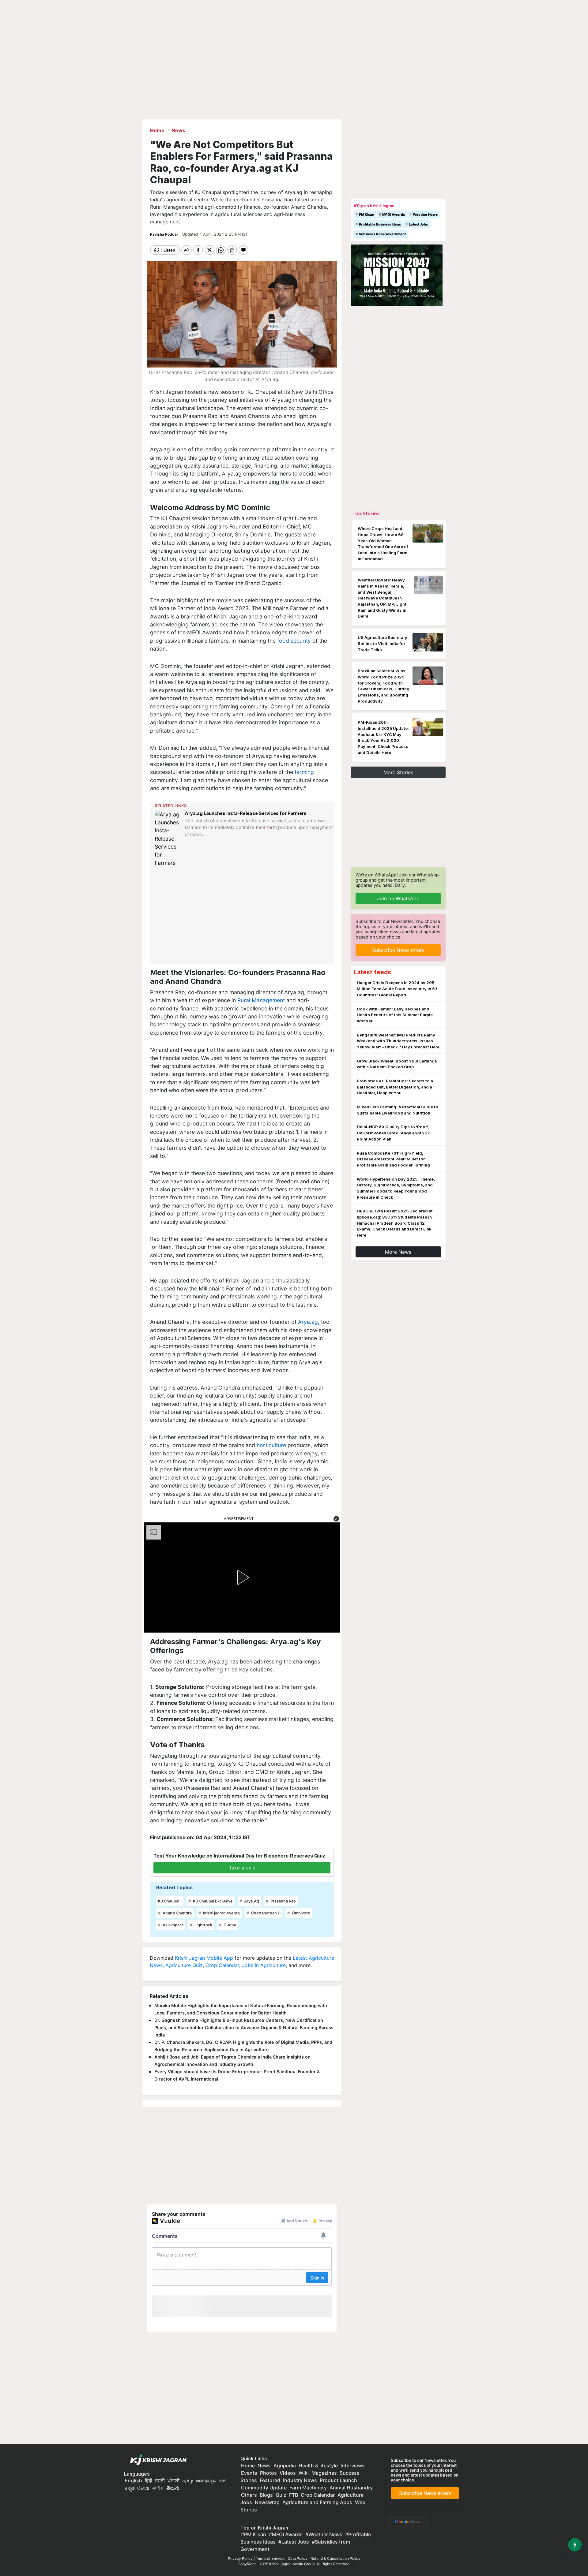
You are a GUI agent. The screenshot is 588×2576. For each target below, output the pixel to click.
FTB (294, 2495)
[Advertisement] (243, 915)
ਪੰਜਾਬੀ (174, 2481)
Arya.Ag (251, 1901)
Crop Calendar (222, 1965)
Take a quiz (242, 1868)
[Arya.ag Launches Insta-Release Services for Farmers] (168, 839)
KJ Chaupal (169, 1901)
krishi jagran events (221, 1913)
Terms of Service (270, 2558)
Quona (229, 1925)
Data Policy (298, 2558)
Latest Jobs (418, 224)
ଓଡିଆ (143, 2488)
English (133, 2481)
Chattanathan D (265, 1913)
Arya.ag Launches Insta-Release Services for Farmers (246, 813)
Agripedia (285, 2466)
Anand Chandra (177, 1913)
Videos (288, 2473)
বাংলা (222, 2481)
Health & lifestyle (318, 2466)
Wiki (304, 2473)
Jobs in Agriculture (264, 1965)
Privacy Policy (240, 2558)
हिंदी (149, 2481)
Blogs (266, 2495)
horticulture (271, 1445)
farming (303, 772)
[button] (336, 1519)
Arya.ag (308, 1322)
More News (398, 1252)
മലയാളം (206, 2481)
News (264, 2466)
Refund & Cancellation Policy (335, 2558)
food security (294, 641)
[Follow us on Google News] (407, 2522)
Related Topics (174, 1887)
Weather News (425, 215)
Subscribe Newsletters (398, 950)
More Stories (398, 772)
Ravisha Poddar (165, 234)
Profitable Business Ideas (380, 224)
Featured (270, 2480)
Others (249, 2495)
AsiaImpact (172, 1925)
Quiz (281, 2495)
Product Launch (338, 2480)
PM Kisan (367, 215)
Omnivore (301, 1913)
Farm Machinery (308, 2488)
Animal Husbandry (351, 2488)
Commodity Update (264, 2488)
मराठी (160, 2481)
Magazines (324, 2473)
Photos (268, 2473)
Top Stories (366, 513)
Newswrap (267, 2502)
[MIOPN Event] (397, 275)
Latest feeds (372, 972)
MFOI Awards (394, 215)
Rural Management (261, 1000)
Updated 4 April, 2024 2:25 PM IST (215, 234)
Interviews (353, 2466)
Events (249, 2473)
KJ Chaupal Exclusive (212, 1901)
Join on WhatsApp (398, 898)
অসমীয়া (158, 2488)
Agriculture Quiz (184, 1965)
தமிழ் (188, 2481)
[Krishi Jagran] (157, 2460)
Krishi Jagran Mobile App (204, 1958)
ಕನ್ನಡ (130, 2488)
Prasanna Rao (283, 1901)
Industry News (300, 2480)
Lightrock (203, 1925)
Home (248, 2466)
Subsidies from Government (382, 234)
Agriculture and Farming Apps (317, 2502)
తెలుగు (173, 2488)
